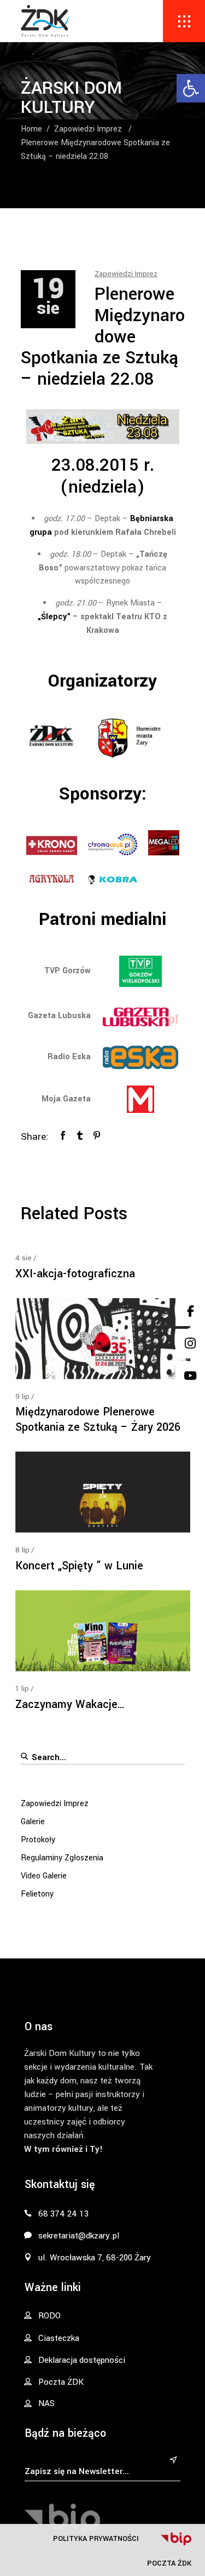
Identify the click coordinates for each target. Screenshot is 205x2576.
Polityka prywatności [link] (96, 2538)
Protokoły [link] (38, 1840)
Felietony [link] (37, 1894)
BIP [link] (176, 2539)
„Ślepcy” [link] (54, 617)
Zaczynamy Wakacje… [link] (70, 1704)
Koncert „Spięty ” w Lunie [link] (79, 1566)
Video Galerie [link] (44, 1876)
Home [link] (31, 129)
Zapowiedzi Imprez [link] (88, 129)
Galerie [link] (33, 1822)
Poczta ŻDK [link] (169, 2563)
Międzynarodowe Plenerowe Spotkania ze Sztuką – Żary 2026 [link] (98, 1420)
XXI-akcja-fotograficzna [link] (75, 1274)
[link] (191, 88)
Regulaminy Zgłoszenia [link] (62, 1858)
